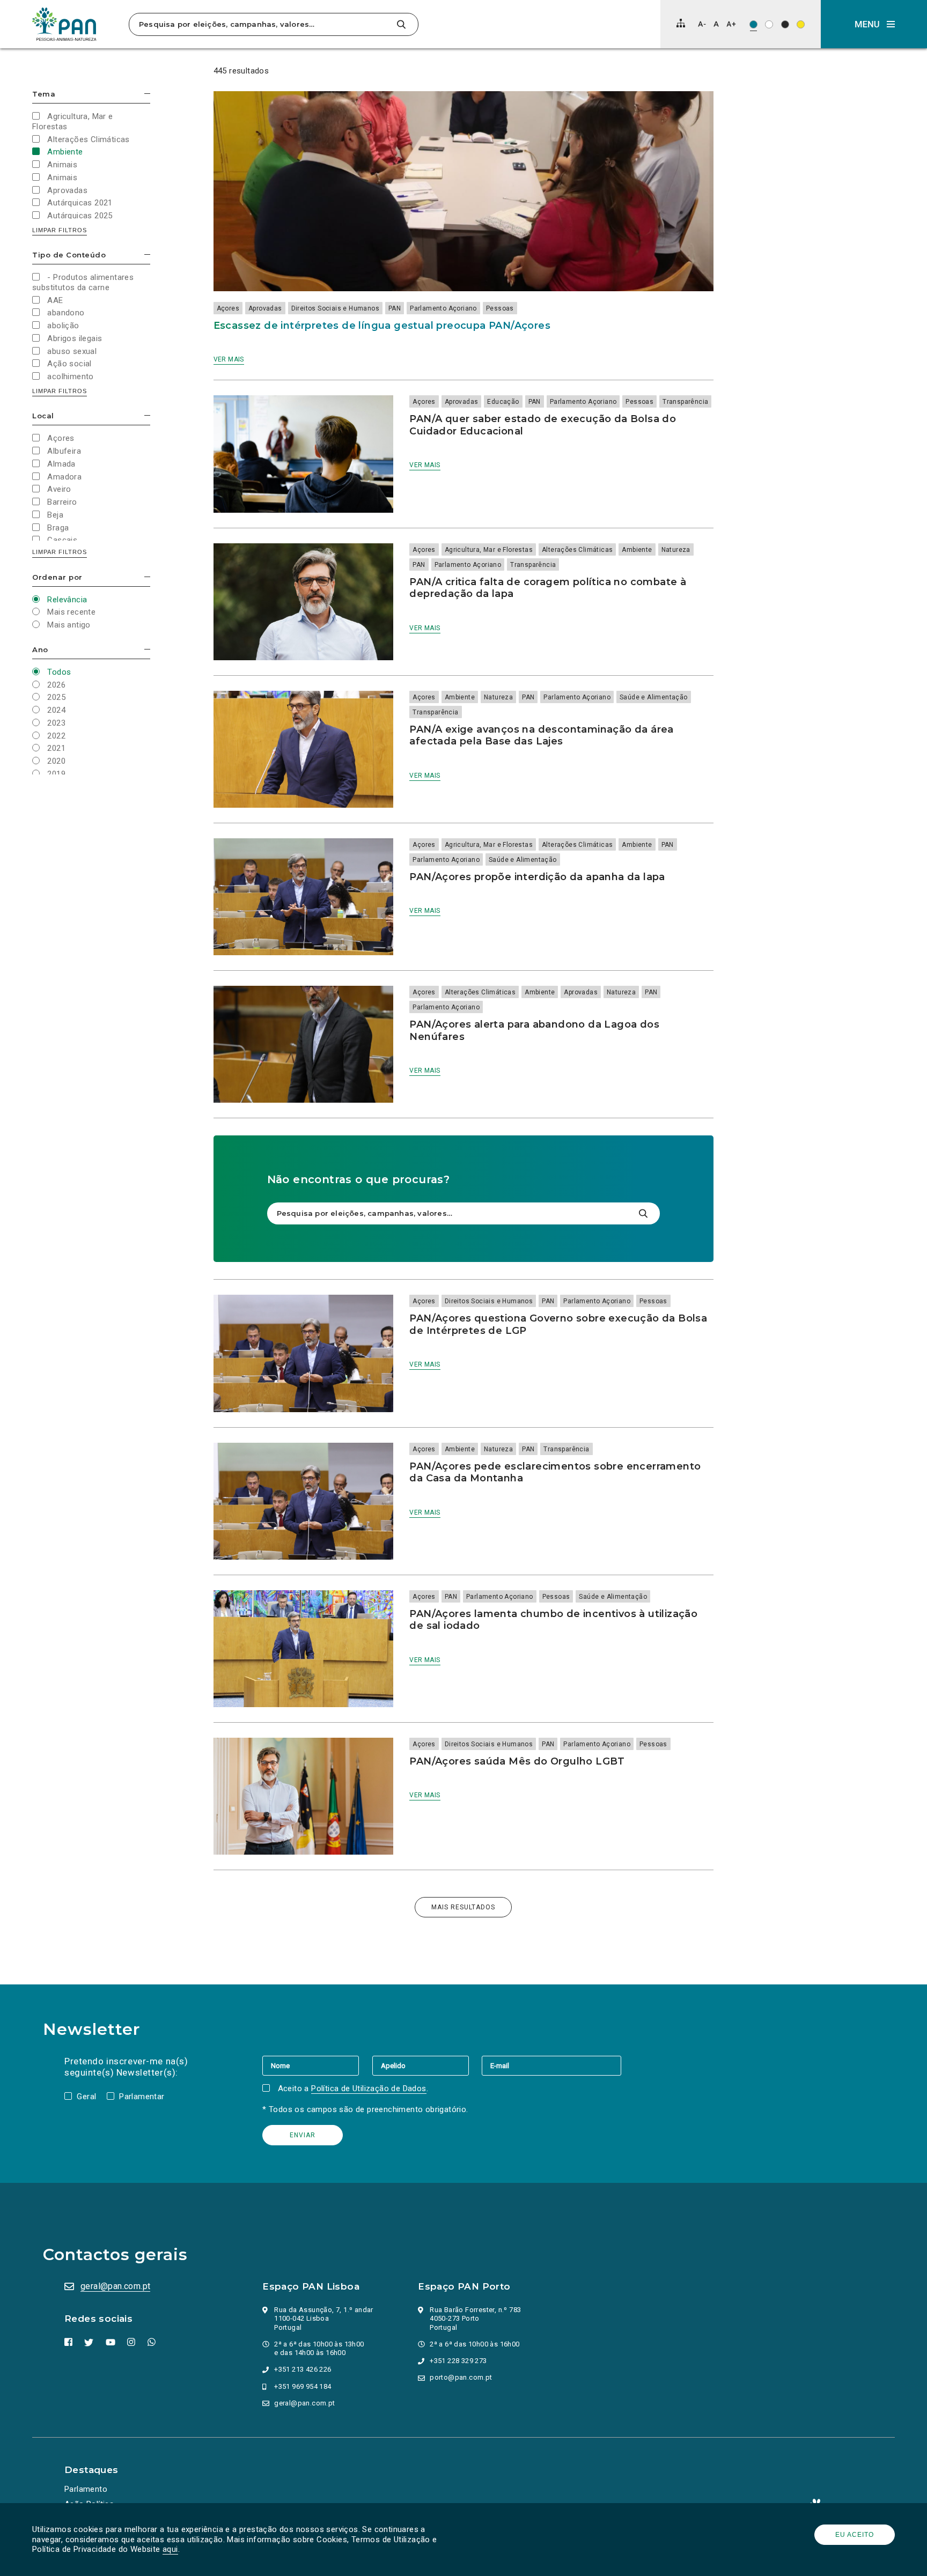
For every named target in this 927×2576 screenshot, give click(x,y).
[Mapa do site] (681, 23)
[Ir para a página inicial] (64, 24)
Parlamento (86, 2489)
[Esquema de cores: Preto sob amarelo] (801, 24)
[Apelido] (427, 2065)
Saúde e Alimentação (654, 697)
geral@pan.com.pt (115, 2286)
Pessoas (500, 308)
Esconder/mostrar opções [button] (147, 94)
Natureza (676, 550)
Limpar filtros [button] (60, 230)
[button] (874, 24)
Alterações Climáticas (577, 550)
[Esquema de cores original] (753, 24)
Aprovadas (265, 308)
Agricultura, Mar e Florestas (489, 550)
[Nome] (317, 2065)
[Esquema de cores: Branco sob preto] (785, 24)
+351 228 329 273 (458, 2361)
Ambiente (637, 550)
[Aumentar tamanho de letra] (731, 24)
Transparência (685, 402)
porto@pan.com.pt (461, 2377)
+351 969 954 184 (303, 2386)
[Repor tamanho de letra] (716, 24)
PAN (395, 308)
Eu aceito (855, 2535)
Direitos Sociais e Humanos (335, 308)
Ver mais (229, 359)
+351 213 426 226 (303, 2369)
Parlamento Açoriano (443, 308)
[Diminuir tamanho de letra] (702, 24)
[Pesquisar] (401, 24)
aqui (170, 2549)
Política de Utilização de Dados (369, 2088)
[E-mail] (551, 2065)
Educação (503, 402)
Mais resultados (463, 1907)
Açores (228, 308)
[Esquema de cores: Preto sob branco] (769, 24)
